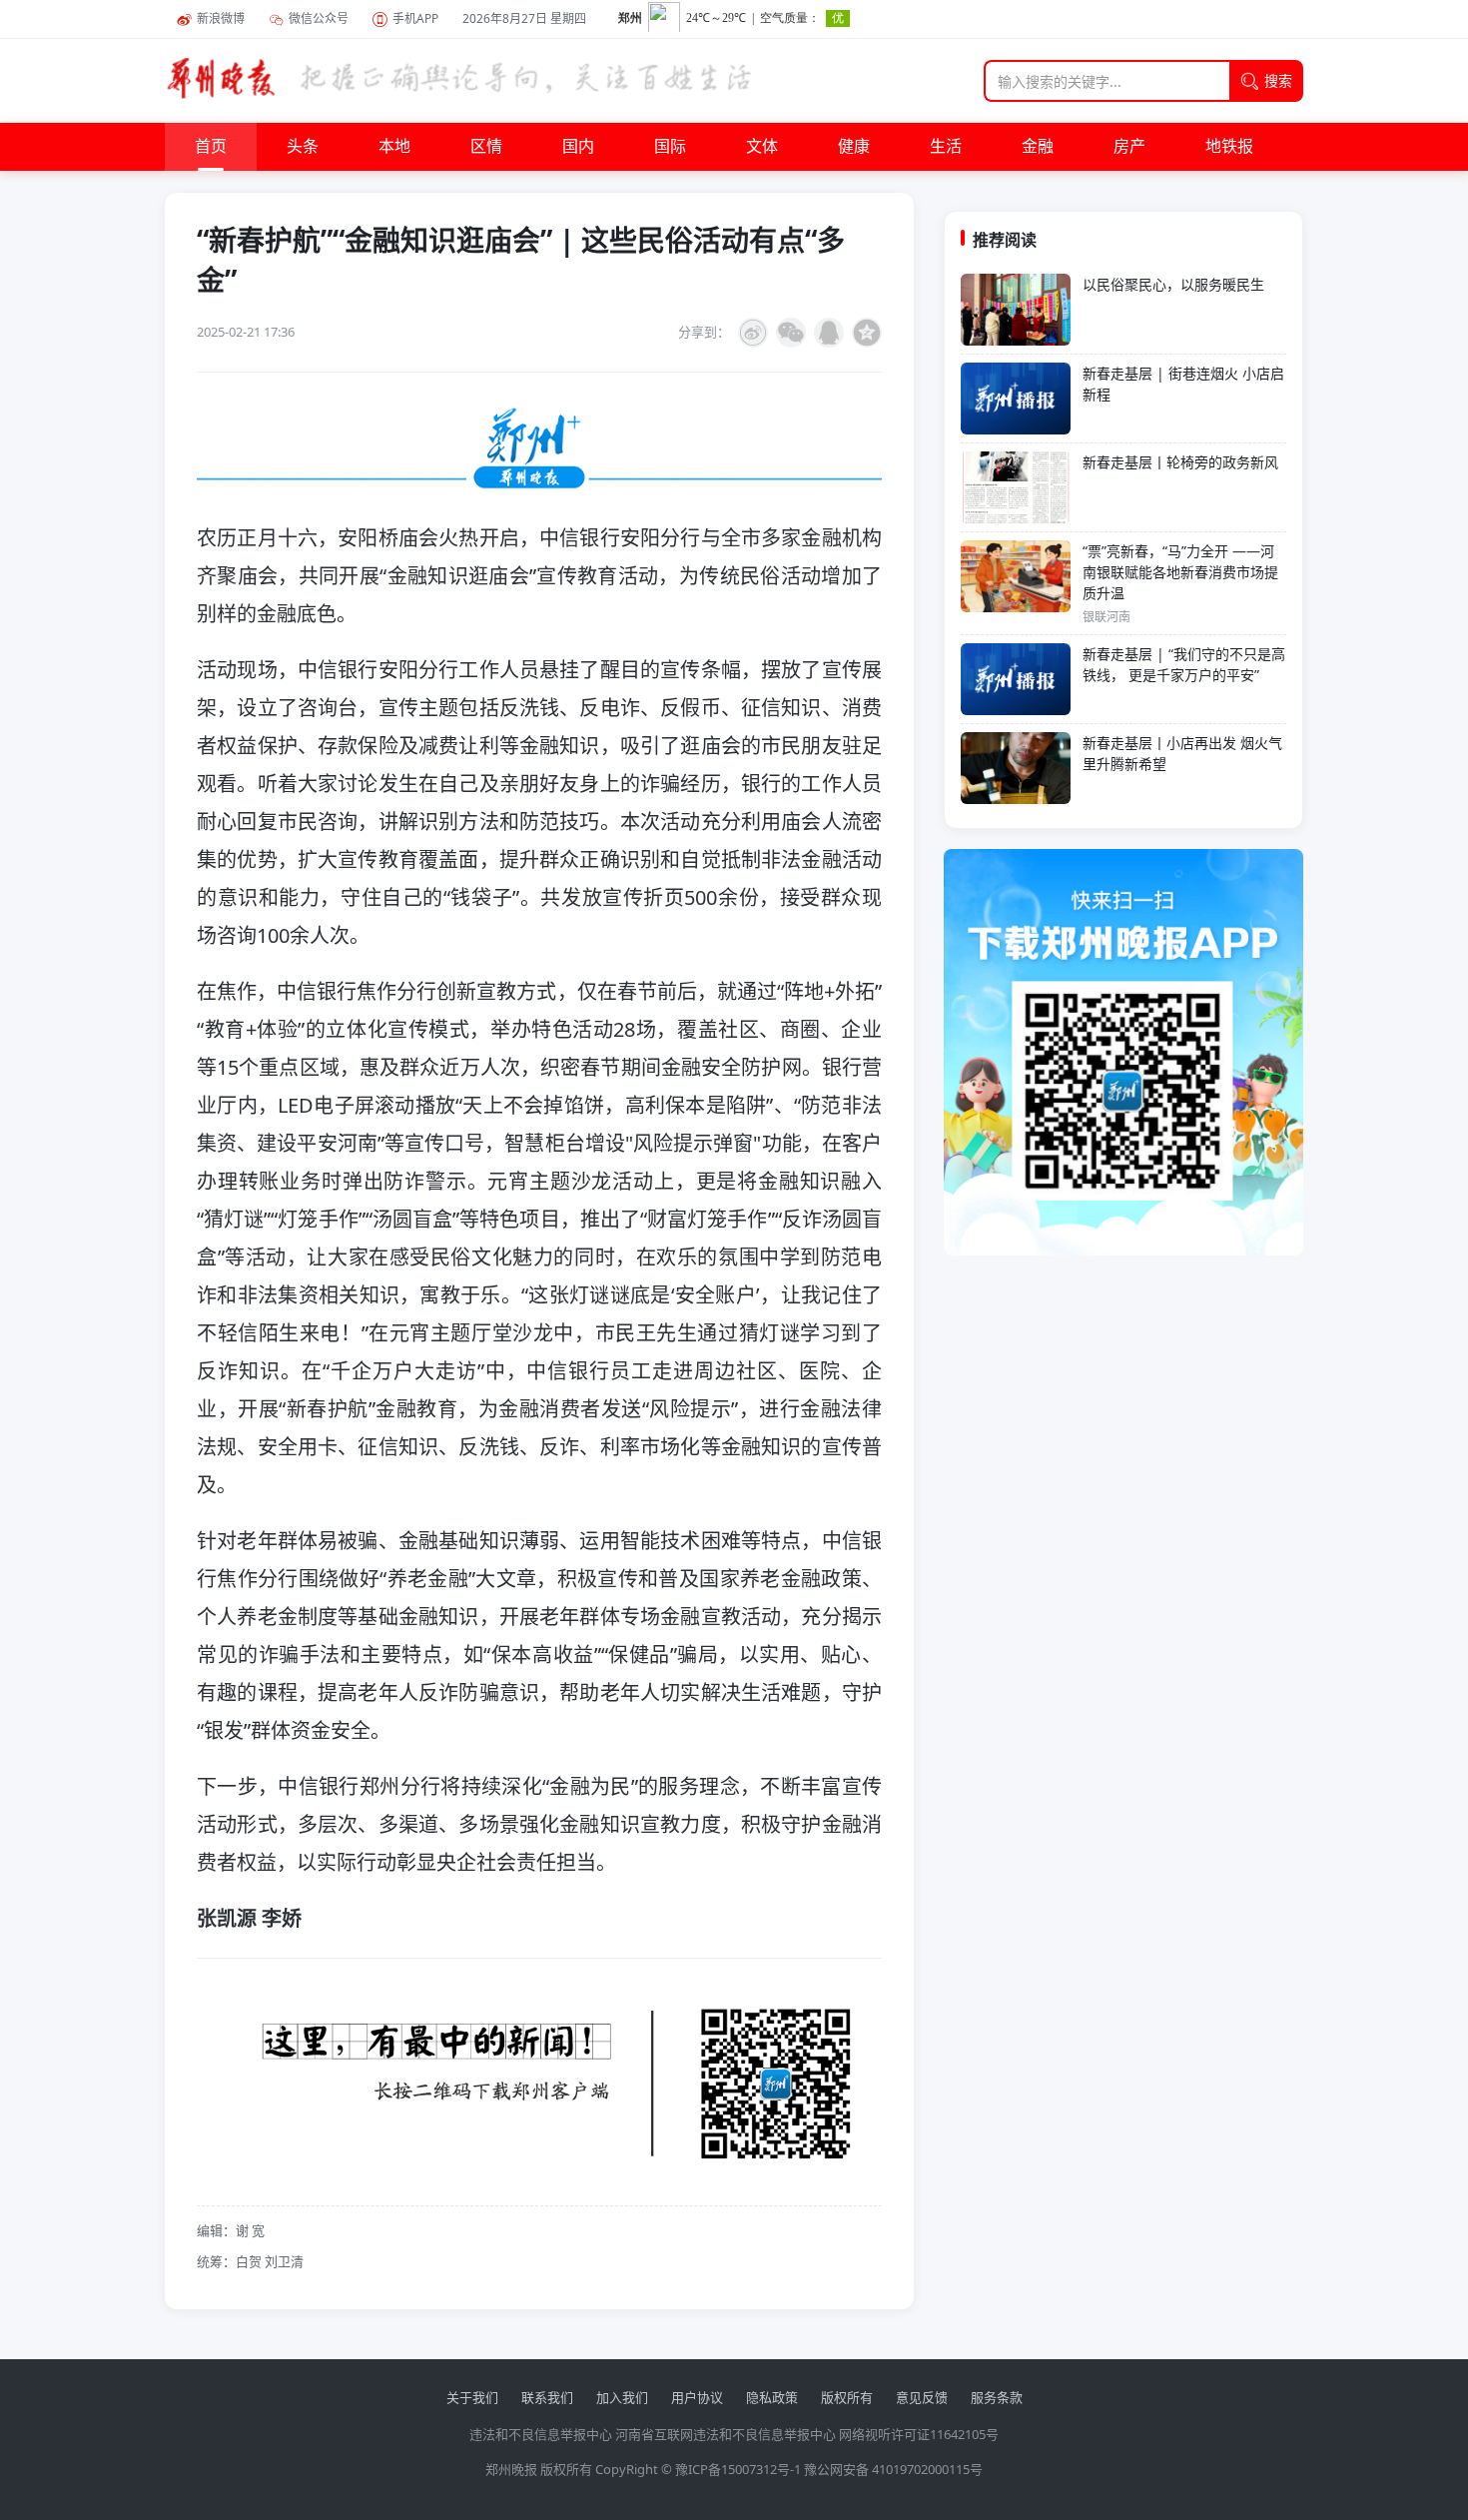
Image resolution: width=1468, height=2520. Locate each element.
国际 (670, 147)
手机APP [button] (415, 18)
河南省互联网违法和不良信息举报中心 (726, 2434)
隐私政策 (772, 2397)
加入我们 (622, 2397)
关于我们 (472, 2397)
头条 (303, 147)
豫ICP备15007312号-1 (738, 2469)
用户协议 (697, 2397)
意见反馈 (922, 2397)
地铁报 (1229, 147)
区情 (486, 147)
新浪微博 (221, 18)
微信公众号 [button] (319, 18)
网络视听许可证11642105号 (919, 2434)
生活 (946, 147)
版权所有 (847, 2397)
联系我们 (547, 2397)
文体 (762, 147)
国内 (578, 147)
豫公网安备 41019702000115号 (893, 2469)
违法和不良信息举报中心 (541, 2434)
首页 (211, 147)
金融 (1038, 147)
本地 (394, 147)
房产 (1129, 147)
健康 (854, 147)
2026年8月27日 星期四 (524, 18)
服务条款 (997, 2397)
